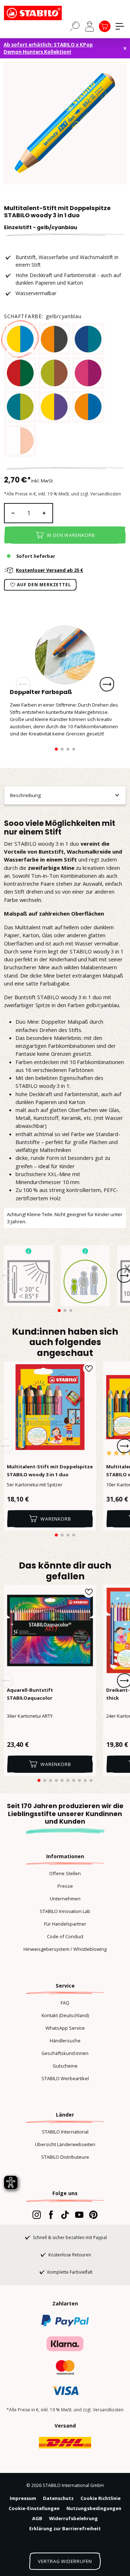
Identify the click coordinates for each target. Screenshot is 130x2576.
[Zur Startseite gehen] (40, 13)
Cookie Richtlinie (101, 2498)
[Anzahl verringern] (13, 513)
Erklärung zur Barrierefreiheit (65, 2528)
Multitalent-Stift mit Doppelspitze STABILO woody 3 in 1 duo (50, 1471)
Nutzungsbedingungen (94, 2508)
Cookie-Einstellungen (34, 2508)
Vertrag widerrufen (65, 2561)
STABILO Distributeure (65, 2157)
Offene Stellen (65, 1873)
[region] (65, 123)
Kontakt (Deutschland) (65, 2015)
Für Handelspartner (65, 1924)
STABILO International (65, 2132)
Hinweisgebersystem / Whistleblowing (65, 1949)
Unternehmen (65, 1899)
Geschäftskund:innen (65, 2053)
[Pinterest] (93, 2215)
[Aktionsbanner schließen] (125, 48)
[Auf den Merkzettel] (89, 1369)
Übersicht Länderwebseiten (65, 2144)
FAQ (65, 2003)
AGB (37, 2518)
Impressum (23, 2498)
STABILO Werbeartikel (65, 2078)
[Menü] (120, 26)
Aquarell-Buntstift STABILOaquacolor (30, 1694)
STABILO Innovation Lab (65, 1911)
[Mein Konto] (90, 26)
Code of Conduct (65, 1936)
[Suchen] (75, 26)
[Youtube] (79, 2215)
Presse (65, 1886)
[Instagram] (37, 2215)
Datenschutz (58, 2498)
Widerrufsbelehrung (73, 2518)
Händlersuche (65, 2041)
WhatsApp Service (65, 2028)
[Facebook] (51, 2215)
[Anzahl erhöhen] (44, 513)
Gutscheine (65, 2066)
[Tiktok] (65, 2215)
